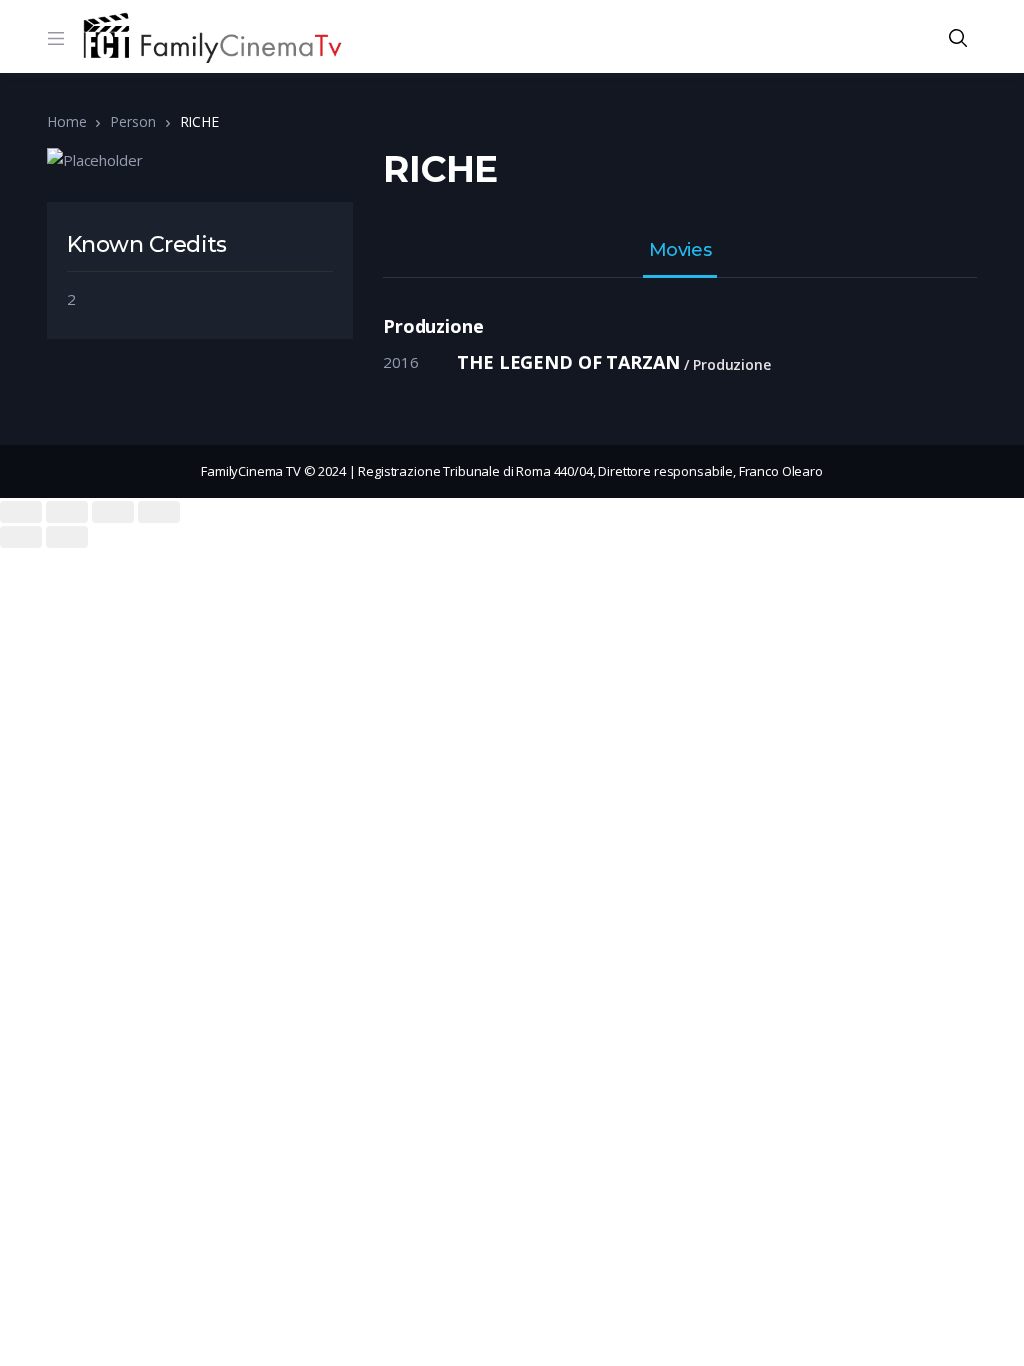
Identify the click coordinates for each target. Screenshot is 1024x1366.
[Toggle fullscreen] (113, 512)
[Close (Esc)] (21, 512)
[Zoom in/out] (159, 512)
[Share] (67, 512)
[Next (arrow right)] (67, 537)
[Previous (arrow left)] (21, 537)
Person (132, 121)
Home (66, 121)
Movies (680, 251)
